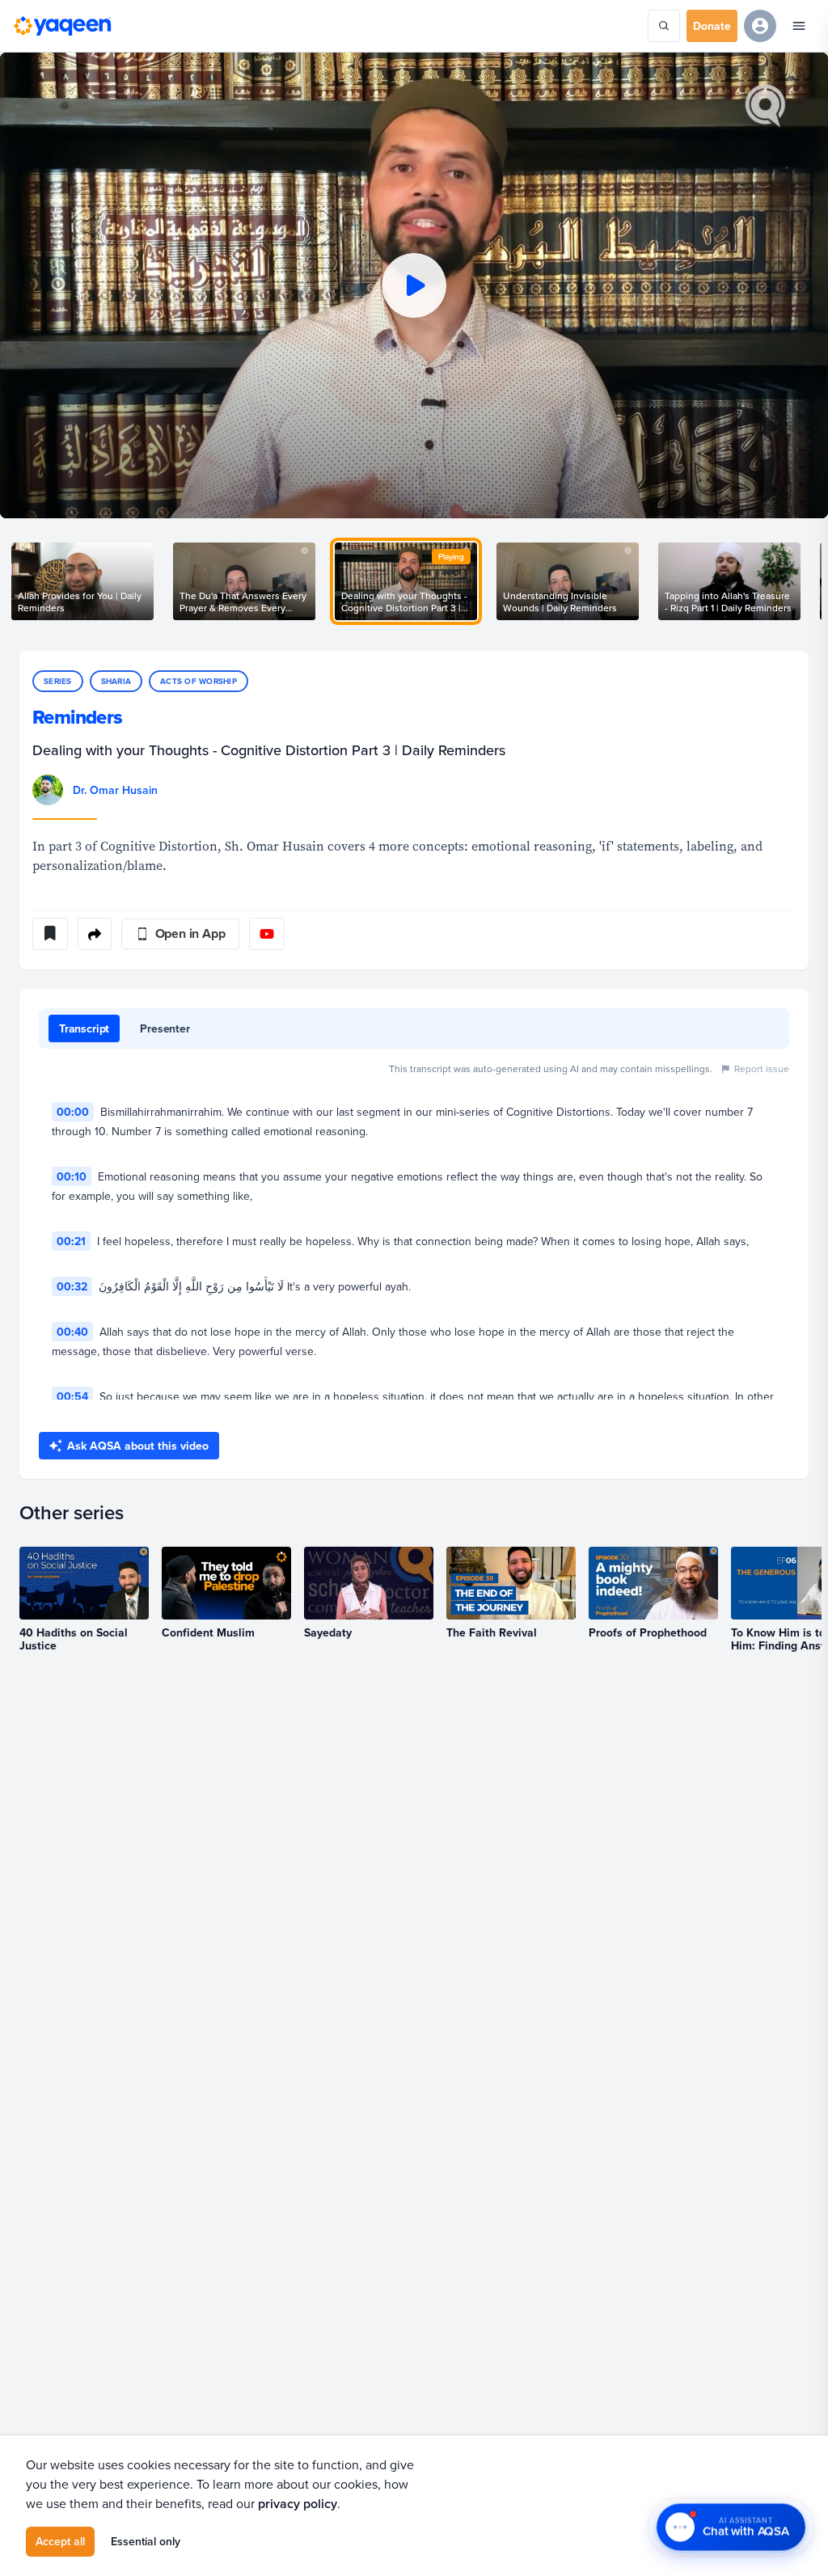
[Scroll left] (19, 581)
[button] (414, 285)
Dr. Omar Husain (115, 790)
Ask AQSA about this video (138, 1446)
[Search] (664, 26)
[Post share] (95, 934)
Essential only (146, 2541)
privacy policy (298, 2504)
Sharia (116, 681)
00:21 (71, 1241)
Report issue (762, 1068)
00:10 (72, 1176)
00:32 (72, 1286)
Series (58, 681)
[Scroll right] (809, 581)
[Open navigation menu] (799, 26)
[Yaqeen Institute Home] (62, 26)
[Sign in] (760, 26)
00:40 (72, 1332)
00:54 (72, 1396)
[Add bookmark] (50, 934)
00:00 (73, 1112)
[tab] (84, 1028)
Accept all (60, 2541)
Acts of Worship (199, 681)
